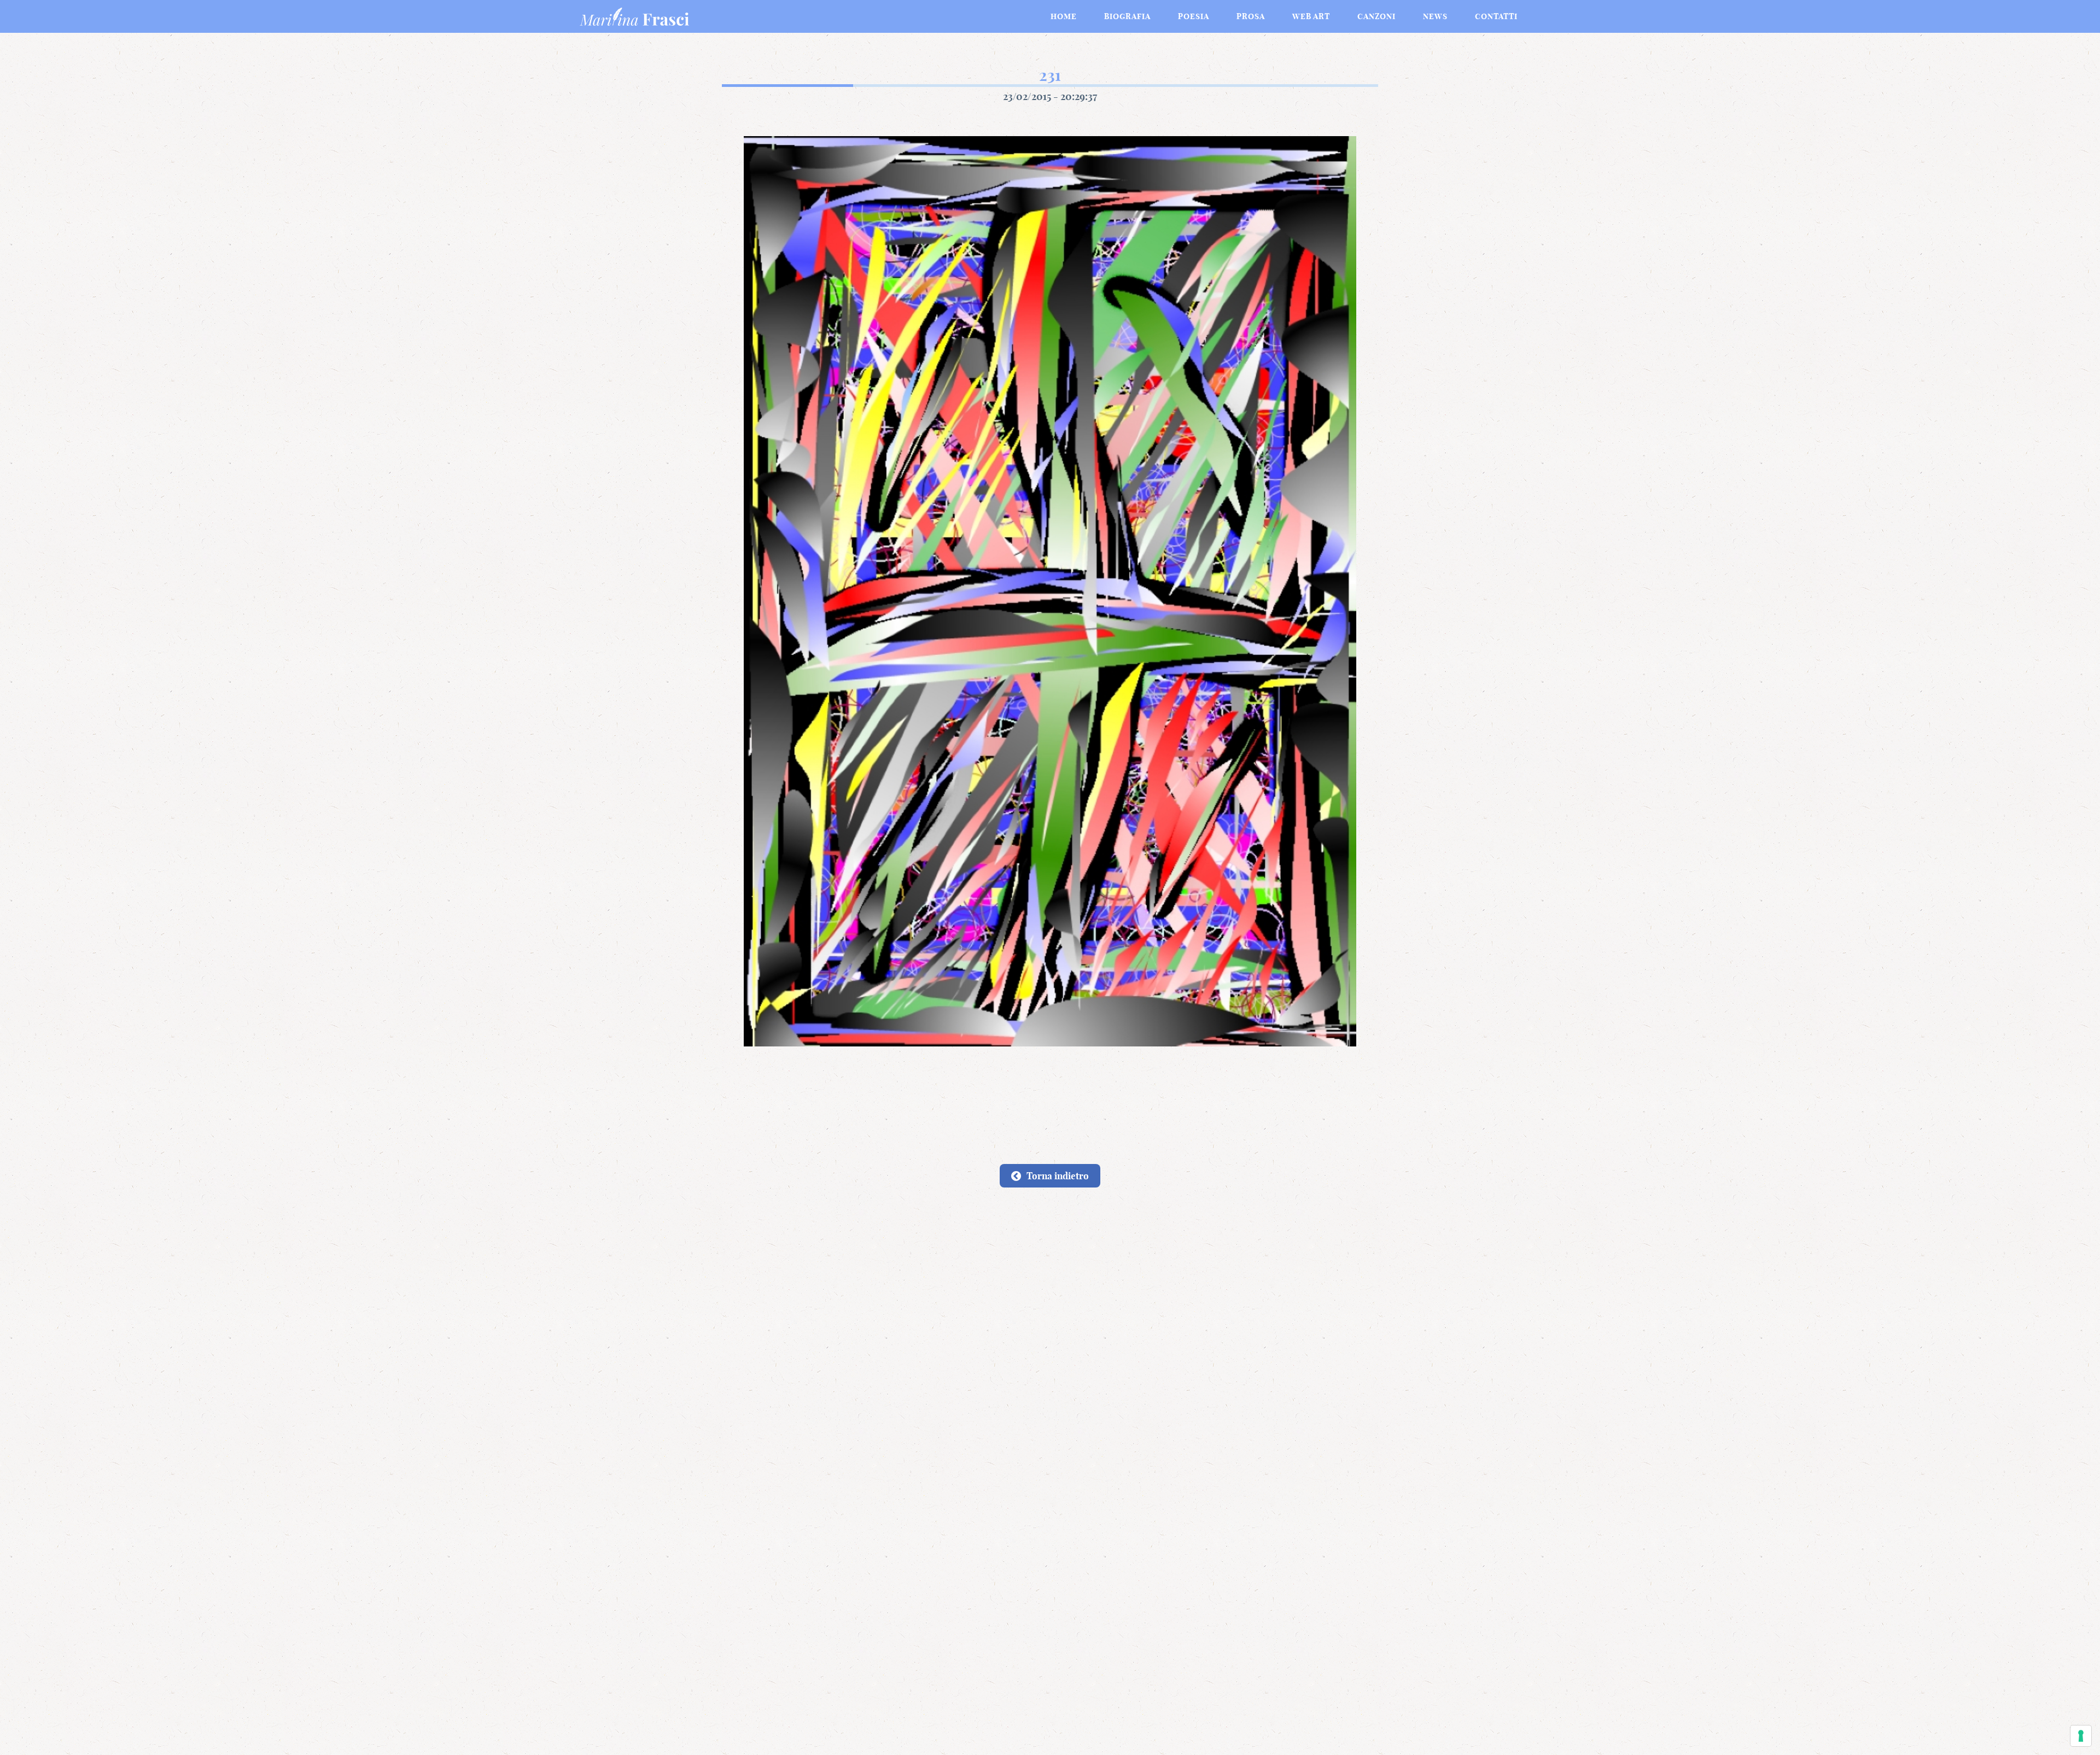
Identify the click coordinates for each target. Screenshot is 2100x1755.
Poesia (1194, 16)
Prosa (1251, 16)
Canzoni (1376, 16)
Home (1064, 16)
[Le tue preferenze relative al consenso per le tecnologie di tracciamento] (2081, 1736)
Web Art (1311, 16)
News (1435, 16)
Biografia (1127, 16)
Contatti (1496, 16)
